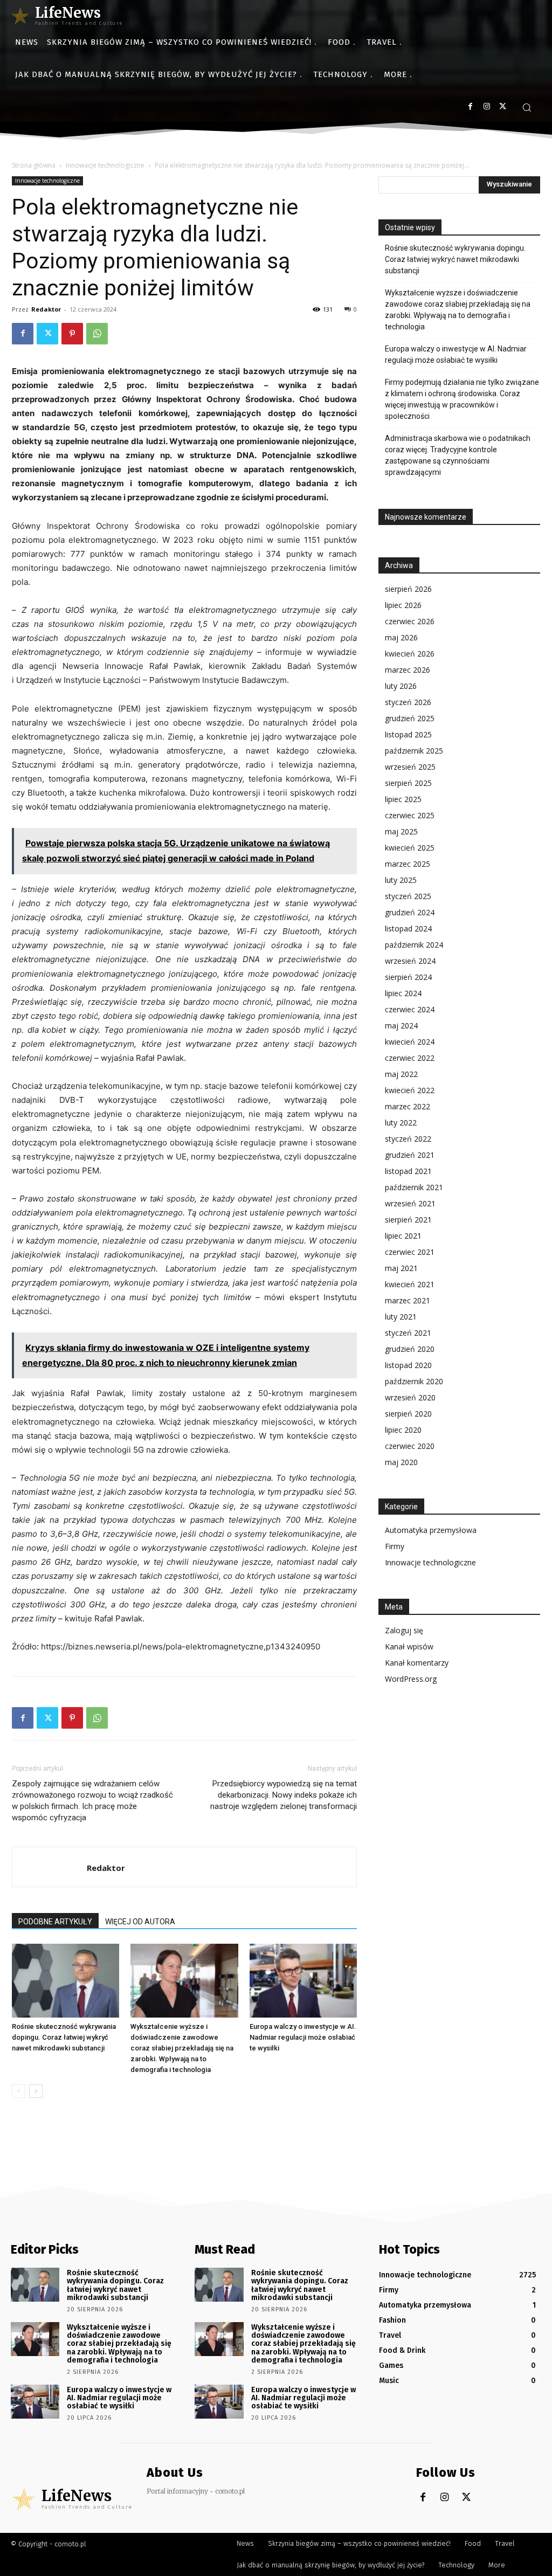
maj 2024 (401, 1025)
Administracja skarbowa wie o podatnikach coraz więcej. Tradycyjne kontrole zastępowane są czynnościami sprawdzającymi (458, 455)
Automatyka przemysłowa (431, 1530)
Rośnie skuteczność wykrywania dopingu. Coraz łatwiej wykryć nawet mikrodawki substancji (64, 2037)
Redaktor (46, 309)
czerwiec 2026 (410, 621)
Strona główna (34, 165)
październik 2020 (414, 1381)
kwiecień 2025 (410, 848)
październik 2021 (414, 1187)
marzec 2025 (408, 864)
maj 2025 (401, 831)
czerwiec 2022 (410, 1058)
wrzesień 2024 (410, 961)
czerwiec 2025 (410, 815)
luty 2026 (401, 686)
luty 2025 (401, 880)
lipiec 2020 (403, 1430)
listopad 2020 (408, 1365)
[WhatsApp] (97, 334)
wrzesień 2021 (410, 1203)
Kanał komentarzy (417, 1663)
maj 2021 (401, 1268)
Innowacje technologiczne (105, 165)
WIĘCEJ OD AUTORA (140, 1922)
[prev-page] (19, 2091)
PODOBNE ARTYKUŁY (55, 1922)
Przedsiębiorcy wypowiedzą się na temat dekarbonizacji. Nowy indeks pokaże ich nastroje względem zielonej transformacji (284, 1795)
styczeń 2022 (408, 1139)
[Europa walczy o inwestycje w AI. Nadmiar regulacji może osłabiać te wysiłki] (303, 1981)
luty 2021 (401, 1317)
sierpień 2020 (408, 1414)
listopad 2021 (408, 1171)
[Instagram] (487, 106)
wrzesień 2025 (410, 767)
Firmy (395, 1546)
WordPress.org (411, 1679)
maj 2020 (401, 1462)
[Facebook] (470, 106)
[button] (527, 107)
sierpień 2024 (408, 977)
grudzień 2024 (410, 912)
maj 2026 (401, 637)
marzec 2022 (408, 1106)
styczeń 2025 (408, 896)
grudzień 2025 (410, 718)
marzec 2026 (408, 670)
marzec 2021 (408, 1300)
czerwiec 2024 (410, 1009)
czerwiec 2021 (410, 1252)
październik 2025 (414, 751)
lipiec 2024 (403, 993)
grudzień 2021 (410, 1155)
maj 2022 (401, 1074)
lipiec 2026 (403, 605)
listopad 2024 (408, 928)
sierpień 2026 (408, 589)
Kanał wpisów (409, 1646)
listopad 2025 (408, 734)
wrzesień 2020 (410, 1397)
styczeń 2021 (408, 1333)
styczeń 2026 (408, 702)
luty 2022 (401, 1123)
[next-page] (36, 2091)
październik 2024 (414, 945)
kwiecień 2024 (410, 1042)
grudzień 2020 (410, 1349)
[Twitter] (503, 106)
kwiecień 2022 (410, 1090)
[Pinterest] (72, 334)
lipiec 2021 (403, 1236)
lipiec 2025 (403, 799)
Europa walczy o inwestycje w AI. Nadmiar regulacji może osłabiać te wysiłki (303, 2037)
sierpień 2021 (408, 1220)
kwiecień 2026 (410, 654)
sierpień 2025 (408, 783)
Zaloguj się (404, 1630)
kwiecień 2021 (410, 1284)
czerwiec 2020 (410, 1446)
